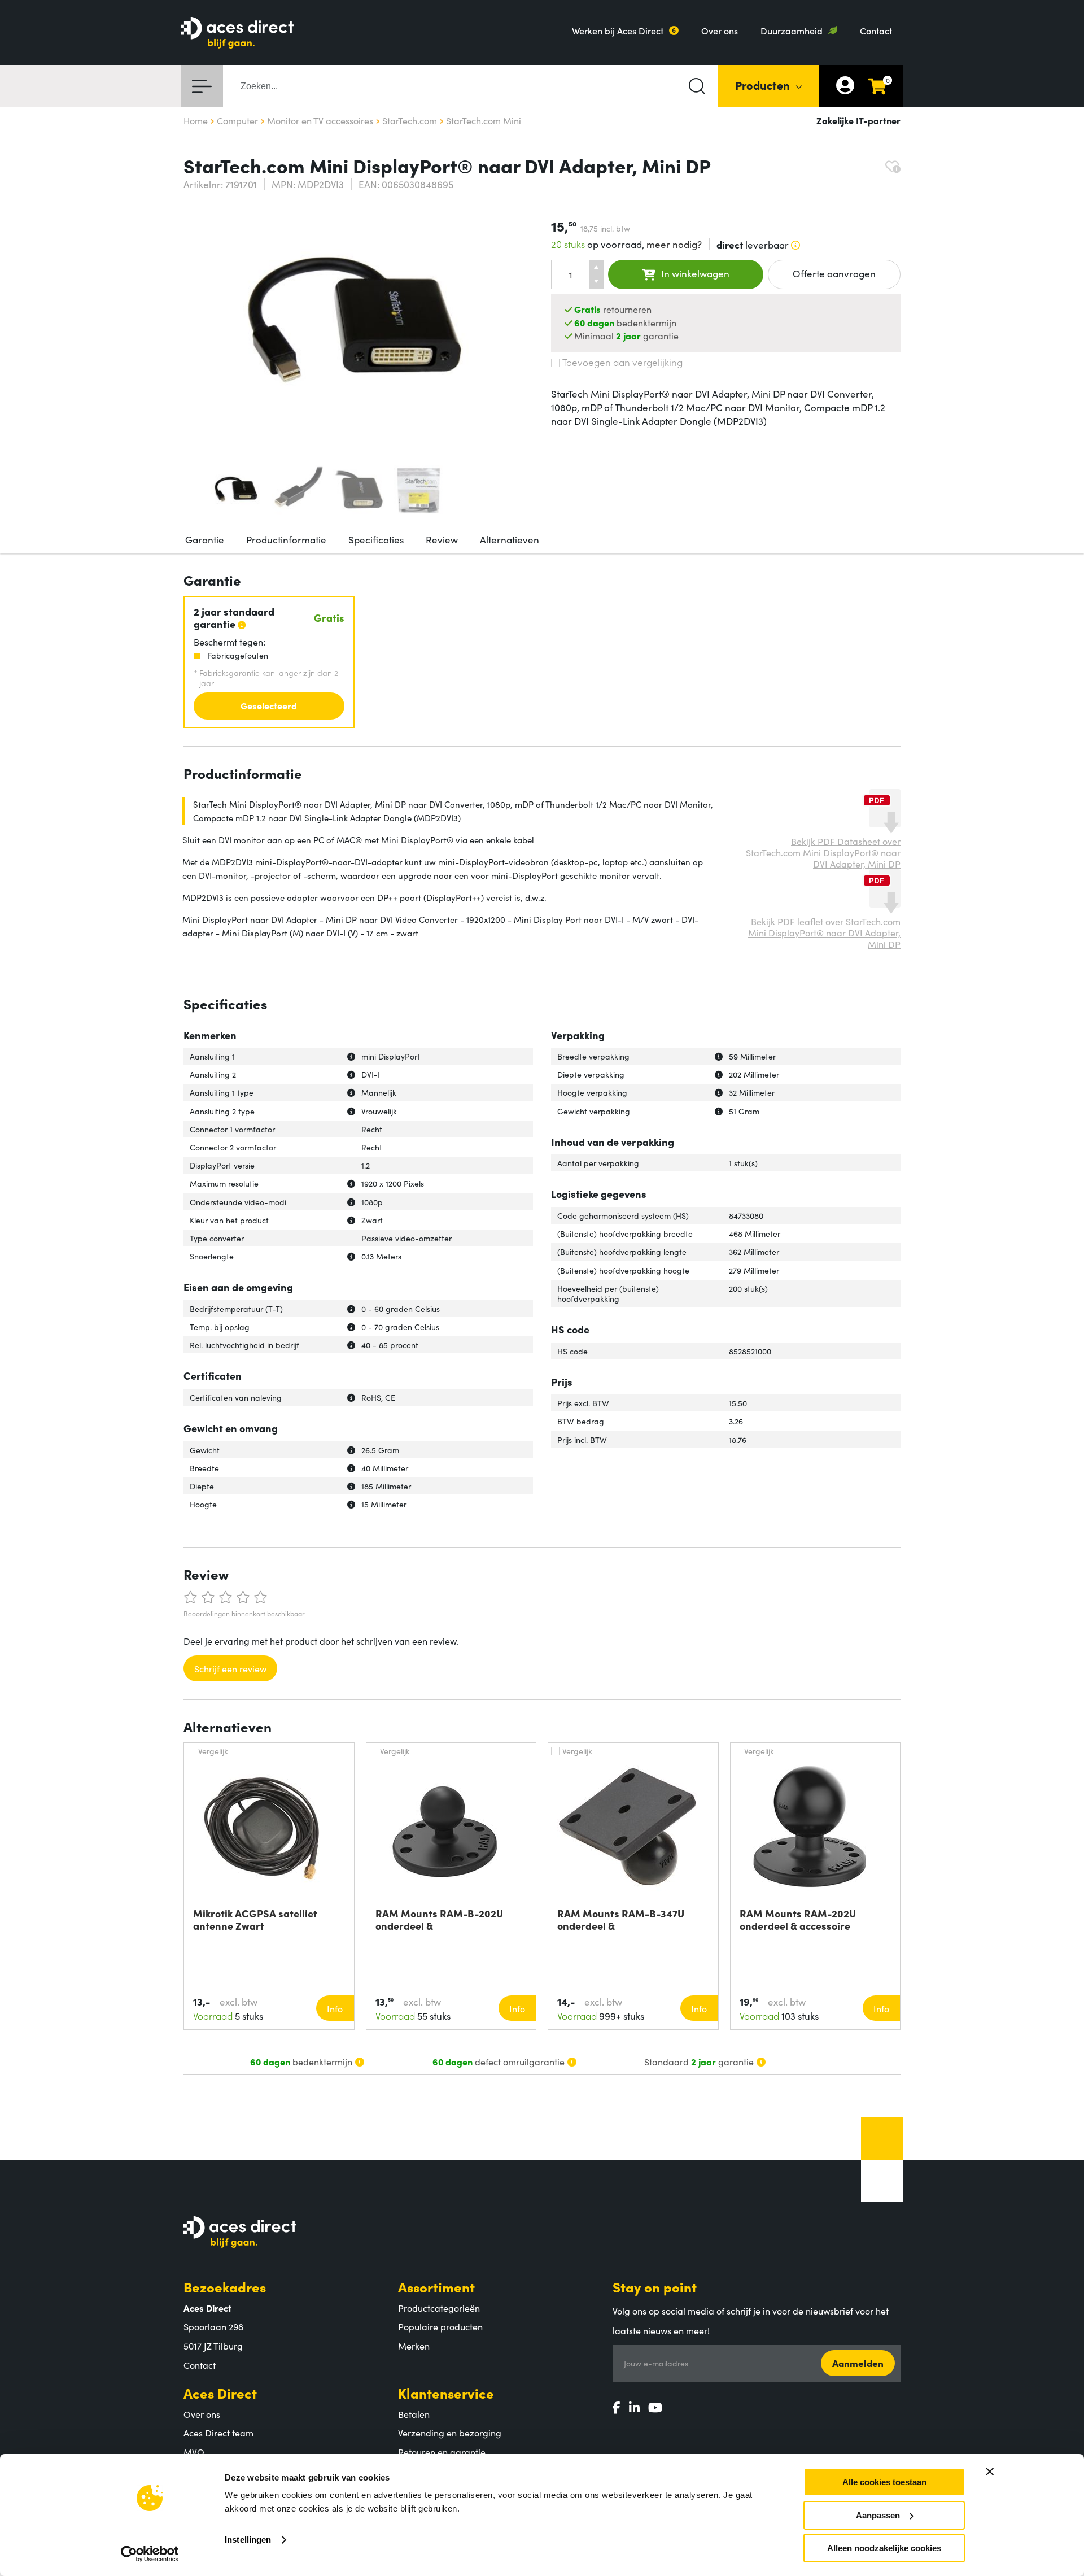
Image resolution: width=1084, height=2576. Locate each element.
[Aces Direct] (237, 34)
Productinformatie (286, 539)
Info (335, 2008)
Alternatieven (510, 539)
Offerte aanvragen (834, 273)
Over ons (720, 30)
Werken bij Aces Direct (618, 30)
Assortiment (436, 2287)
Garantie (205, 539)
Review (442, 539)
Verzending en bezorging (450, 2433)
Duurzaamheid (792, 30)
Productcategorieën (439, 2308)
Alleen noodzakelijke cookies (884, 2548)
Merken (414, 2346)
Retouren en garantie (442, 2452)
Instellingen (248, 2540)
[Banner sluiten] (990, 2472)
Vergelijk (213, 1751)
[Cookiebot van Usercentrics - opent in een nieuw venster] (150, 2554)
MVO (194, 2452)
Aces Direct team (218, 2433)
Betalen (414, 2414)
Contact (876, 30)
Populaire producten (440, 2326)
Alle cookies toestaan (884, 2482)
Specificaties (376, 539)
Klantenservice (446, 2393)
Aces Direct (220, 2393)
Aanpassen (878, 2515)
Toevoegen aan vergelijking (622, 362)
